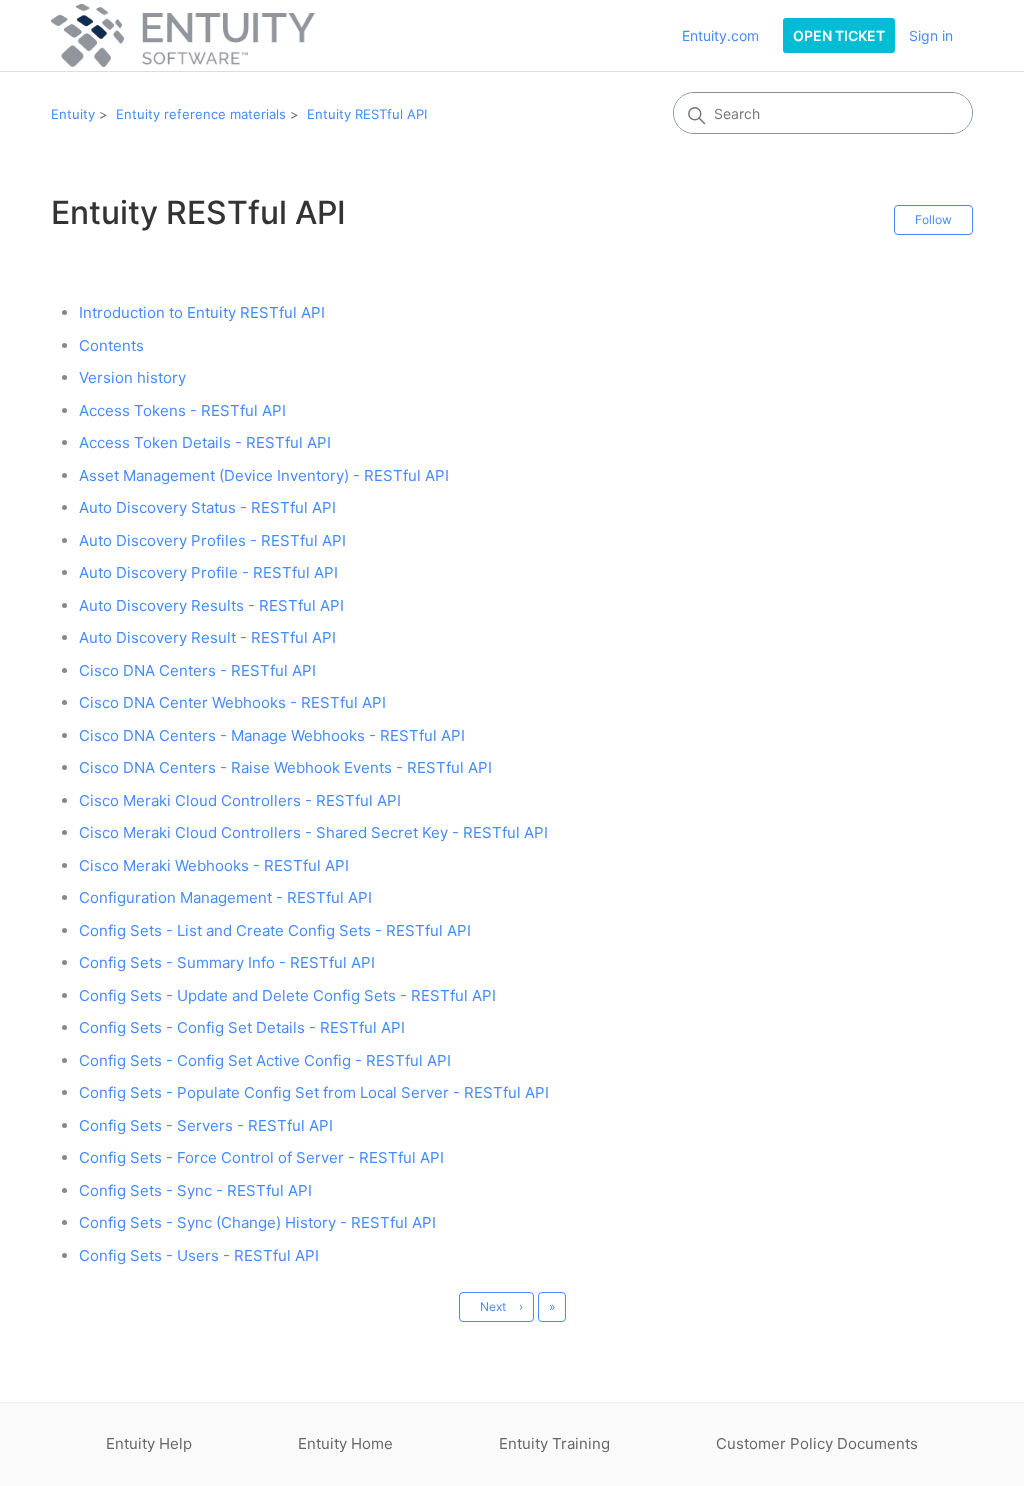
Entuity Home (345, 1443)
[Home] (183, 35)
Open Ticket (839, 35)
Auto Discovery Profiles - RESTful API (212, 540)
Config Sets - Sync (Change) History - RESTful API (257, 1222)
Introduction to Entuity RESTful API (202, 312)
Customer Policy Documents (817, 1443)
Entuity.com (720, 35)
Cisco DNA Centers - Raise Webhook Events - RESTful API (285, 767)
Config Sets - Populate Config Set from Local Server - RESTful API (314, 1092)
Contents (111, 345)
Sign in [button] (931, 35)
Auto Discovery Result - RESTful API (207, 637)
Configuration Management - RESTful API (225, 897)
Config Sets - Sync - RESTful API (195, 1190)
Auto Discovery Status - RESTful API (207, 507)
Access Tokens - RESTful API (182, 410)
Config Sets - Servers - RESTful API (206, 1125)
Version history (132, 377)
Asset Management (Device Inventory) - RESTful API (264, 475)
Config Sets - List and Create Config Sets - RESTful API (275, 930)
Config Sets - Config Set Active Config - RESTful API (265, 1060)
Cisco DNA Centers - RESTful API (197, 670)
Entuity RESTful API (367, 114)
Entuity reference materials (201, 114)
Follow (933, 219)
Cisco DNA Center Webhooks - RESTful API (232, 702)
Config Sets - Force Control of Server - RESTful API (261, 1157)
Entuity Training (554, 1443)
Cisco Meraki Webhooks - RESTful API (214, 865)
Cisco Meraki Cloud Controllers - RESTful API (240, 800)
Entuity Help (149, 1443)
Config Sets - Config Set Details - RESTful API (242, 1027)
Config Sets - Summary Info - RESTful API (227, 962)
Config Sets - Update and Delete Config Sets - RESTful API (287, 995)
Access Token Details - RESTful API (205, 442)
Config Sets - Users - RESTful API (199, 1255)
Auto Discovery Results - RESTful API (211, 605)
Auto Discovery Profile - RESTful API (208, 572)
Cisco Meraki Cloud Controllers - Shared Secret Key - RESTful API (313, 832)
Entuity (73, 114)
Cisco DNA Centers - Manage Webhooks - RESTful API (272, 735)
